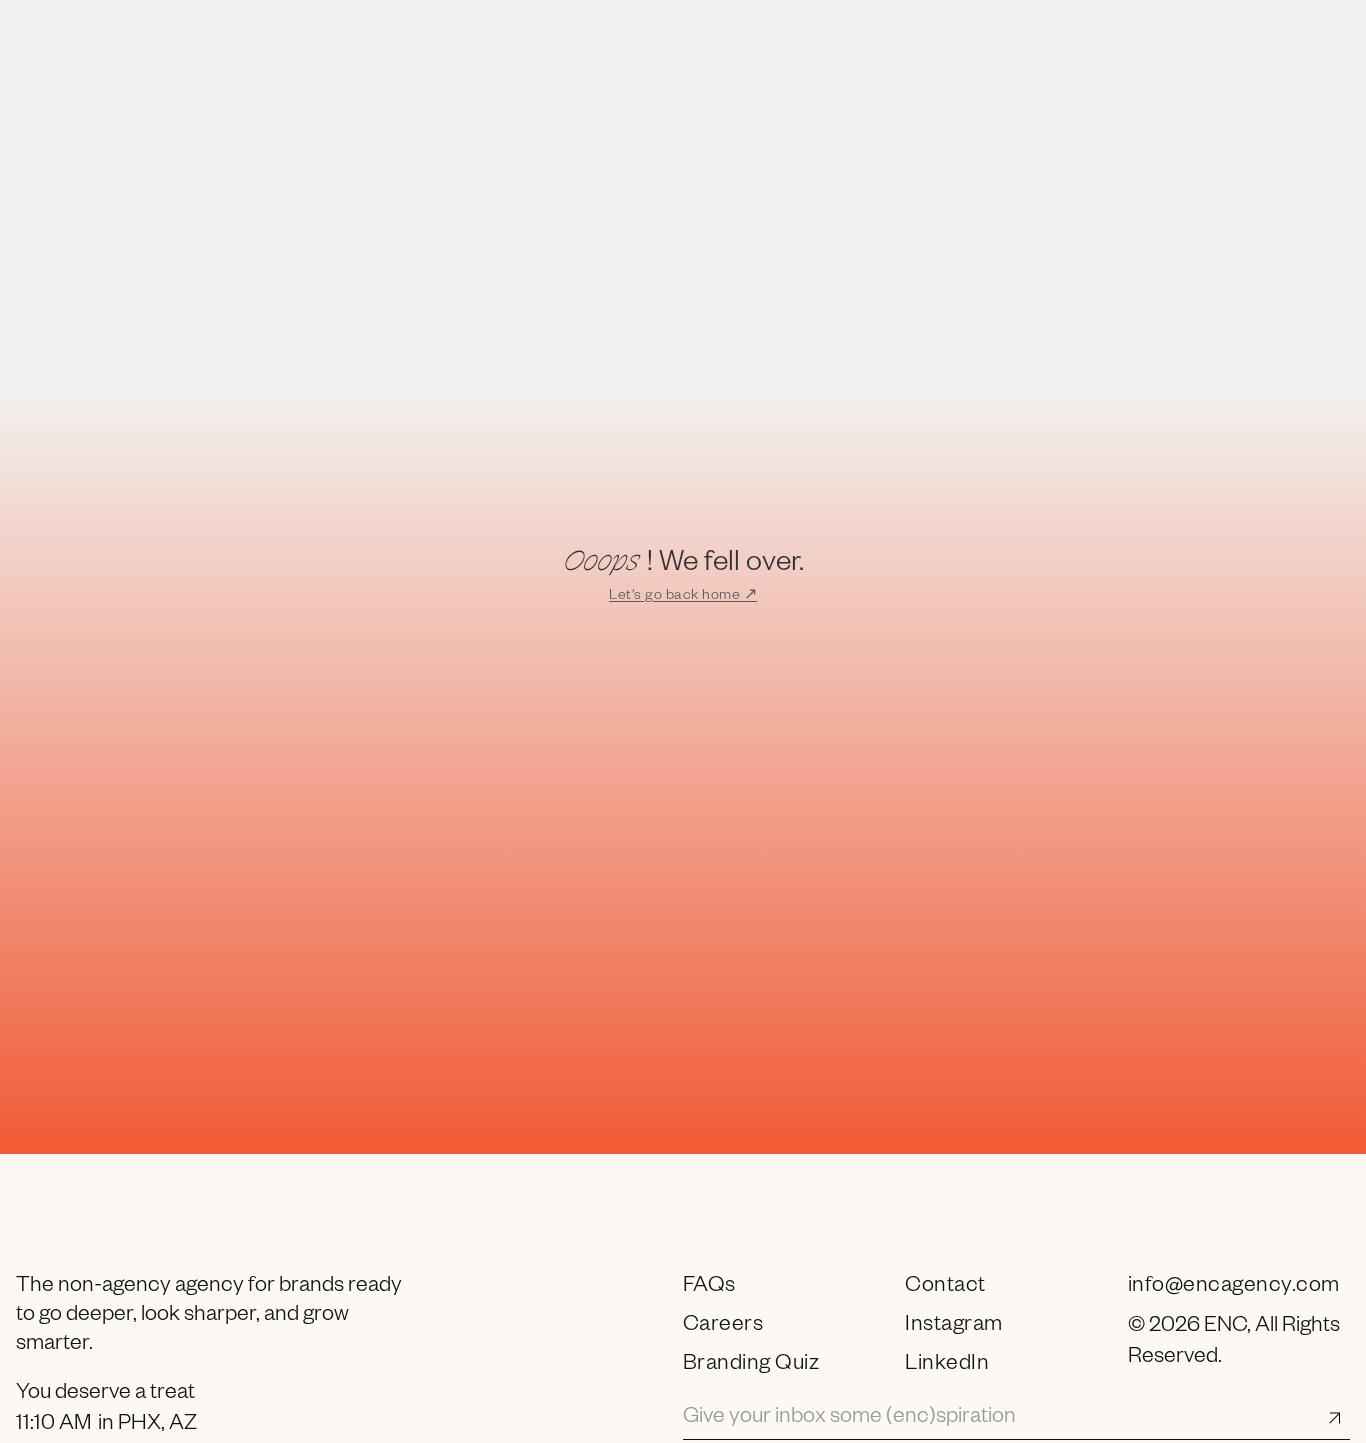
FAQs (709, 1288)
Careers (723, 1327)
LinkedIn (947, 1366)
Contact (945, 1288)
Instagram (954, 1327)
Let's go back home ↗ (683, 597)
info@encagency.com (1234, 1288)
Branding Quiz (751, 1366)
